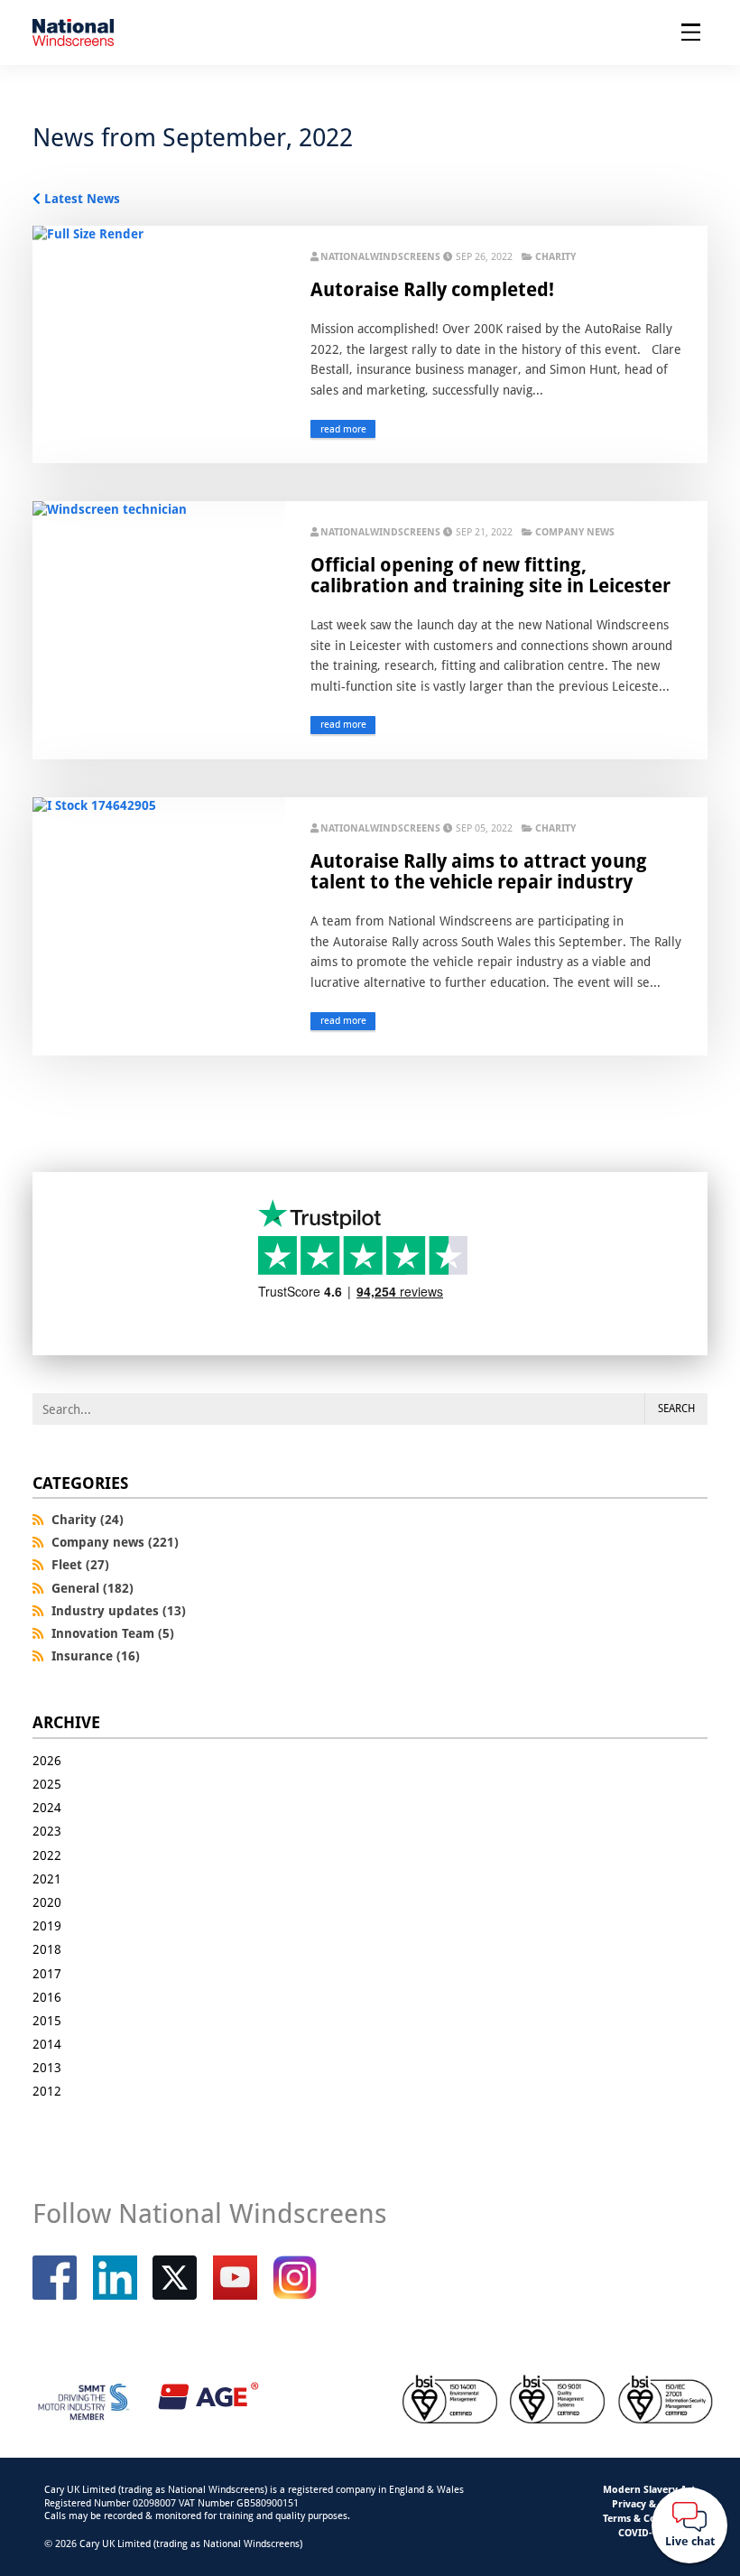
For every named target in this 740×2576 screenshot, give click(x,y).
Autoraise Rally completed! (432, 289)
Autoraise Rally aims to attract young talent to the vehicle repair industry (479, 871)
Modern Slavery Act (649, 2489)
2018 (47, 1949)
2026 (47, 1760)
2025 (47, 1784)
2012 (47, 2091)
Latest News (82, 198)
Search (676, 1408)
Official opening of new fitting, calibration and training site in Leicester (490, 575)
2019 (47, 1925)
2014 (47, 2044)
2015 (47, 2020)
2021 (47, 1879)
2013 (47, 2067)
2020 (47, 1902)
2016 (47, 1997)
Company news (575, 532)
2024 (47, 1807)
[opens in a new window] (175, 2278)
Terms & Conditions (649, 2518)
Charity (555, 256)
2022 (47, 1855)
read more (343, 429)
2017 (47, 1973)
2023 (47, 1831)
